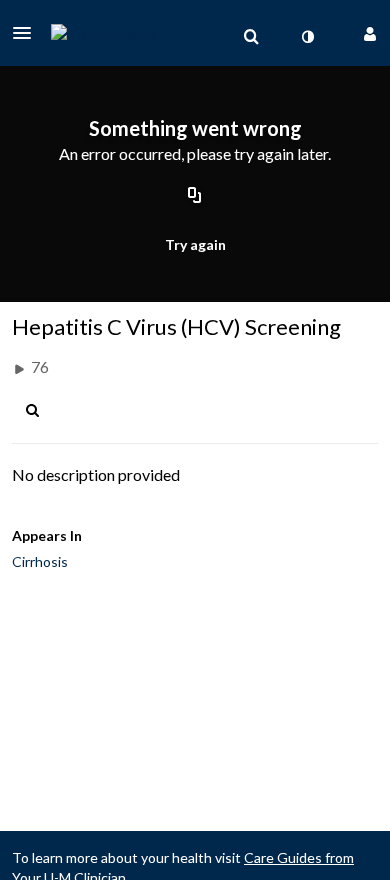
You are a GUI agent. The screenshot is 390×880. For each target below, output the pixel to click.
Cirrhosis (40, 561)
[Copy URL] (195, 197)
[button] (28, 33)
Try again (195, 244)
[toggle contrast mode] (307, 37)
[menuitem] (251, 37)
